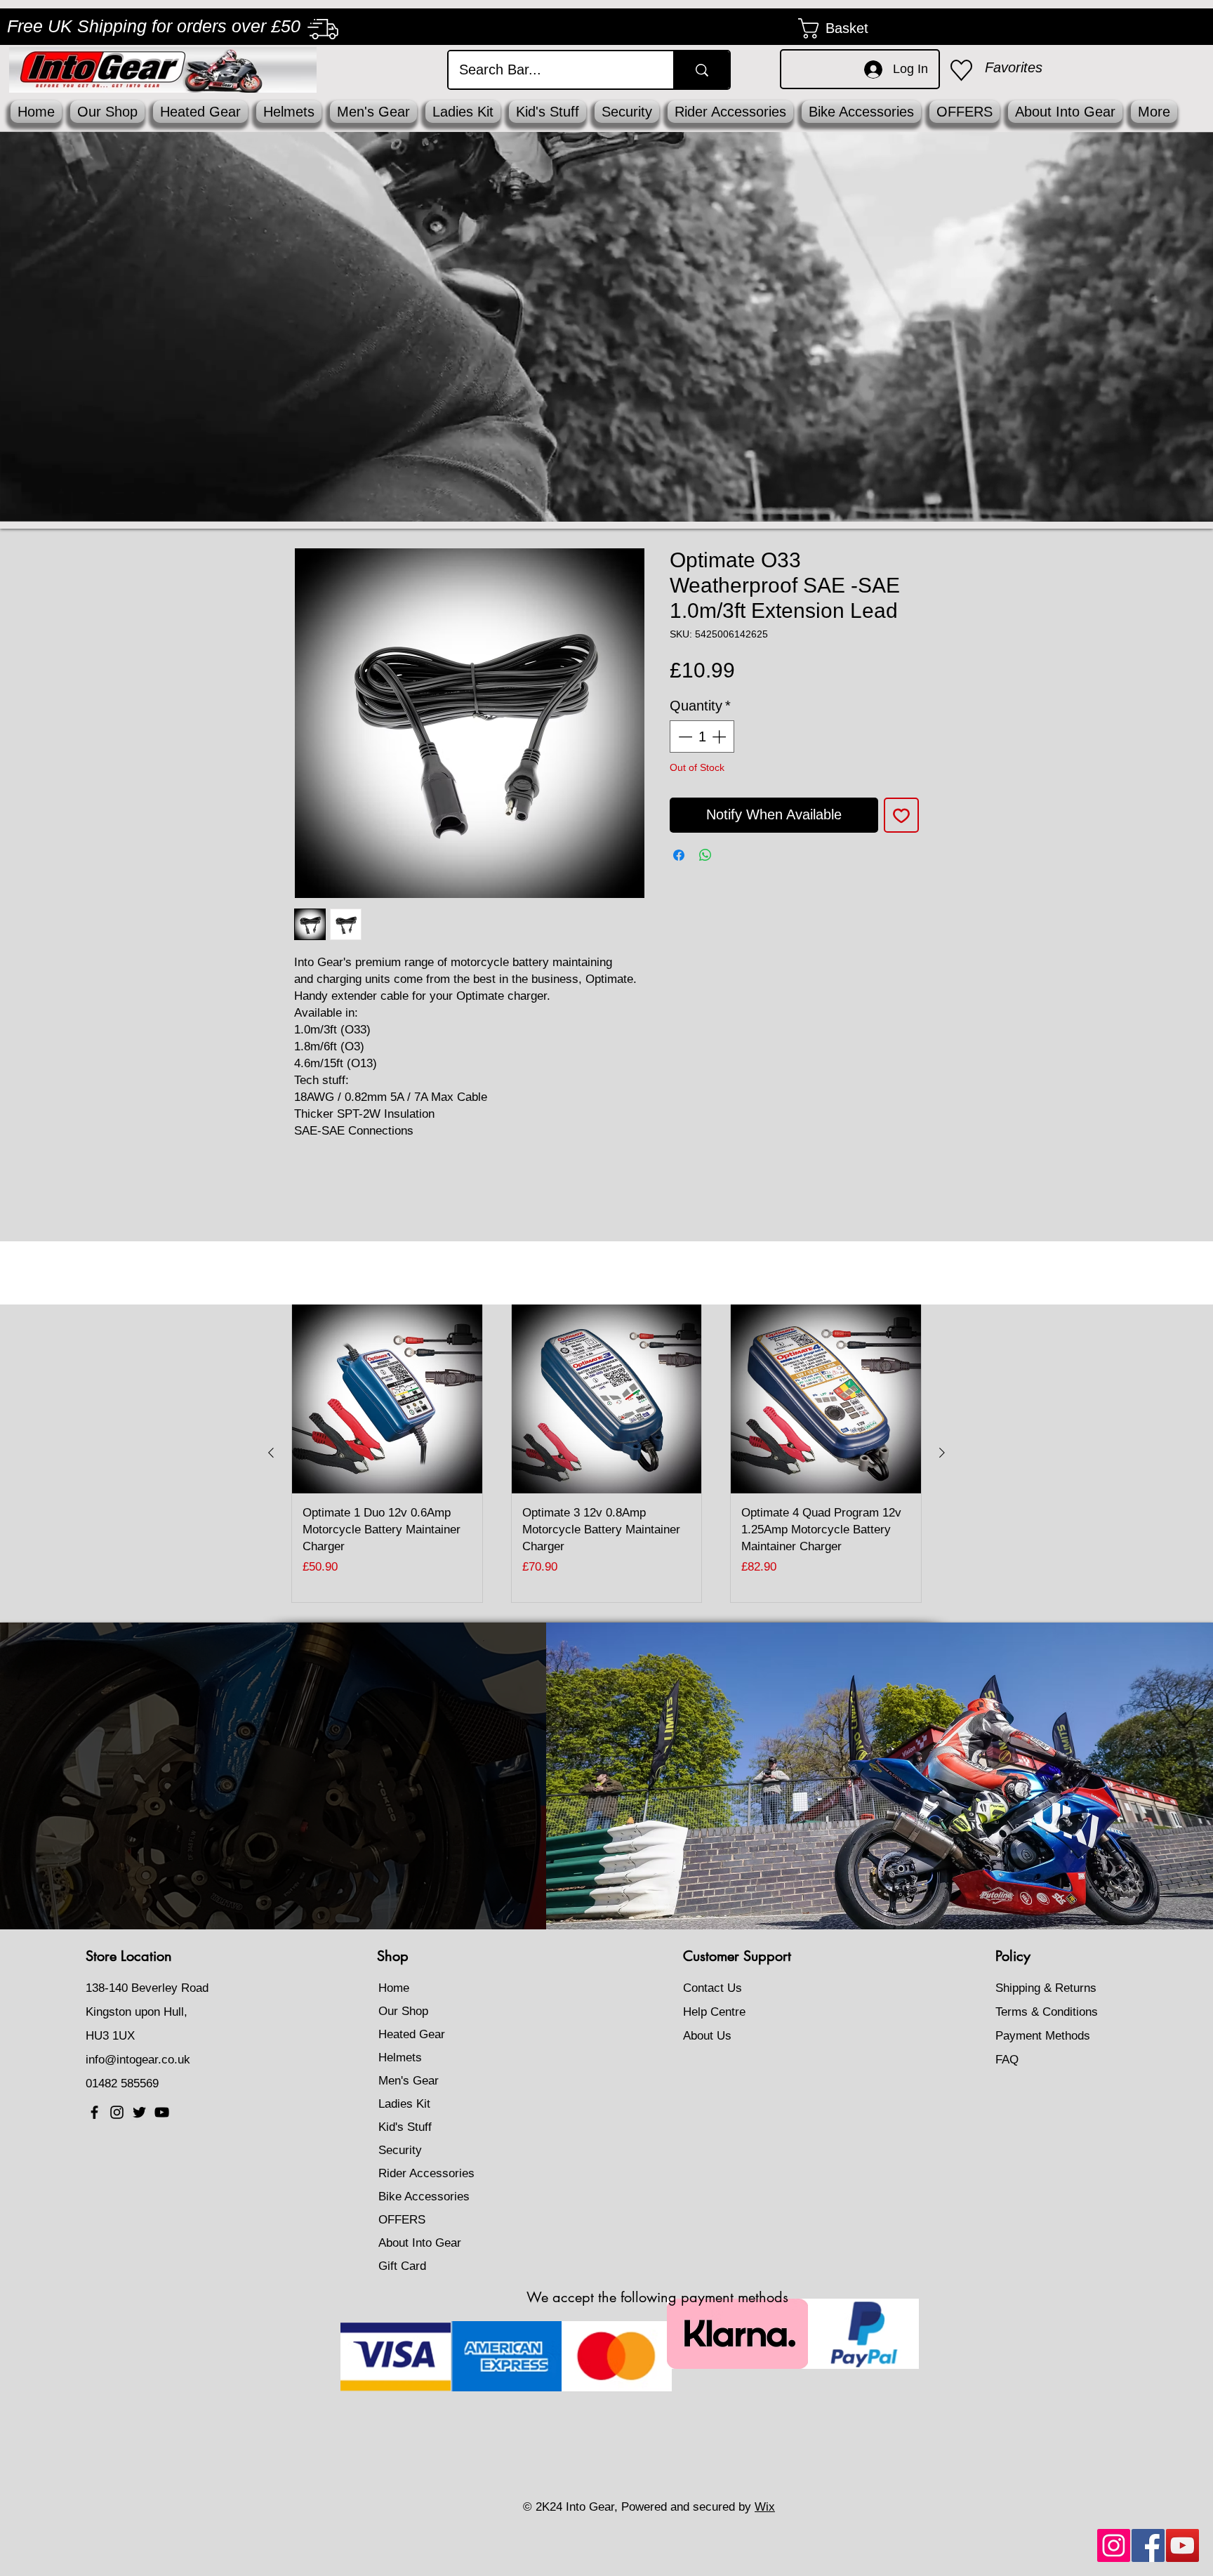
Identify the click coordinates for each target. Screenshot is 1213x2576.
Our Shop (403, 2011)
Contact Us (712, 1988)
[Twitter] (139, 2112)
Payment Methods (1045, 2036)
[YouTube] (1182, 2545)
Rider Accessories (426, 2173)
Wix (765, 2507)
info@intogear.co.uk (138, 2060)
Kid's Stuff (405, 2127)
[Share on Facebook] (679, 855)
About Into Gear (420, 2243)
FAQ (1007, 2060)
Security (400, 2150)
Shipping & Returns (1046, 1988)
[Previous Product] (271, 1453)
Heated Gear (412, 2034)
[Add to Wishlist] (901, 815)
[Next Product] (942, 1453)
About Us (707, 2036)
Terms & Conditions (1047, 2012)
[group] (606, 1453)
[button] (846, 28)
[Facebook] (1148, 2545)
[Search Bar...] (701, 70)
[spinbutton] (702, 737)
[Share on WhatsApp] (705, 855)
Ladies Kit (404, 2104)
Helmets (400, 2058)
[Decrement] (684, 737)
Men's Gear (409, 2081)
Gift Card (402, 2266)
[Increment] (720, 737)
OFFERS (402, 2220)
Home (394, 1988)
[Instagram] (1114, 2545)
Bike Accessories (424, 2197)
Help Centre (714, 2012)
